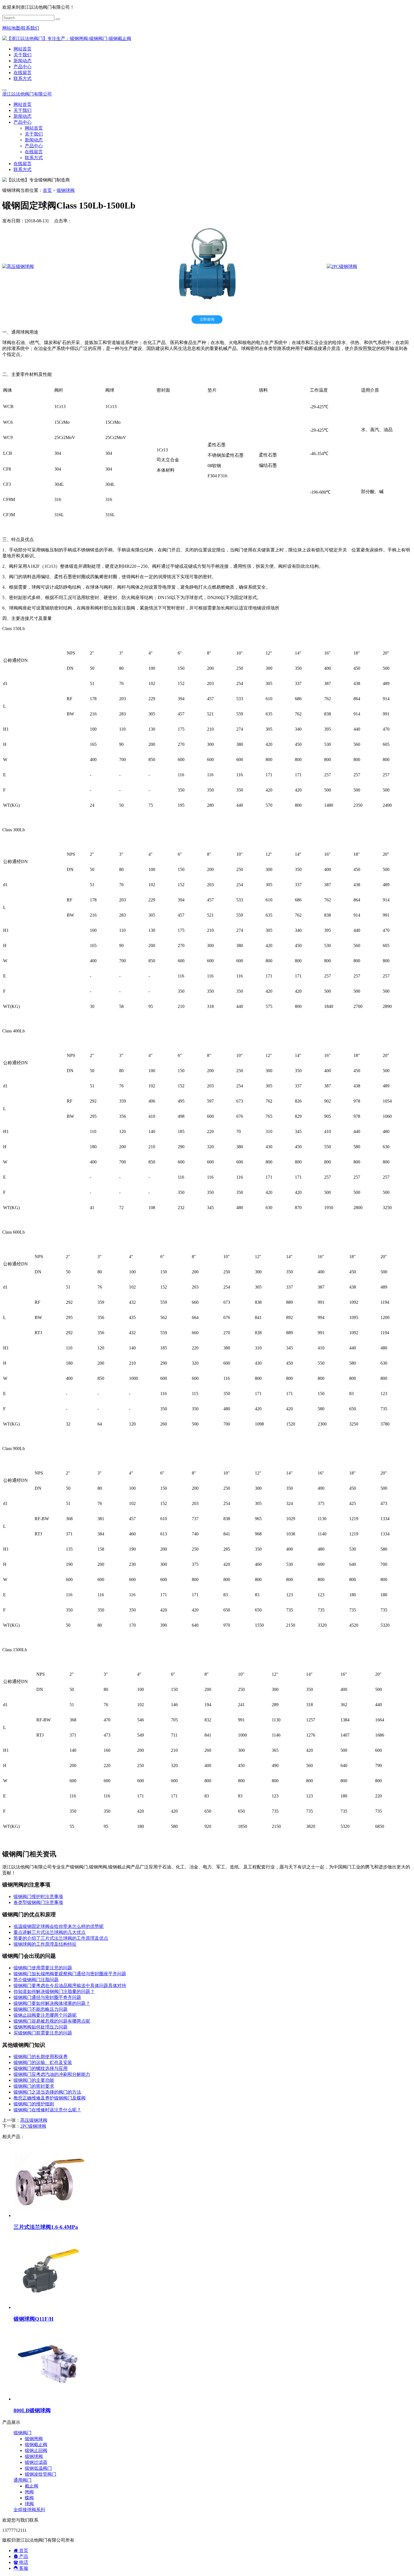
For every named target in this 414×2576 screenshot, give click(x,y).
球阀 (29, 2504)
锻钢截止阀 (36, 2445)
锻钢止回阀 (36, 2450)
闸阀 (29, 2492)
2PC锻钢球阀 (33, 2126)
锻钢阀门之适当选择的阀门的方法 (47, 2092)
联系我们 (30, 28)
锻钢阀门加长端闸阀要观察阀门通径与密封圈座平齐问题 (70, 1974)
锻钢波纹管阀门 (41, 2474)
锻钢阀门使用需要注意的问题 (43, 1968)
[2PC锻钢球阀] (342, 266)
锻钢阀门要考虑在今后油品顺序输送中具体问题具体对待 (70, 1986)
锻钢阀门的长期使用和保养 (41, 2057)
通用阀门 (23, 2480)
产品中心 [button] (23, 122)
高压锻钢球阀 (34, 2120)
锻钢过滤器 (36, 2462)
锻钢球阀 (66, 190)
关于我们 (23, 55)
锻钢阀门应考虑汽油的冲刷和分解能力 (52, 2074)
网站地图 (11, 28)
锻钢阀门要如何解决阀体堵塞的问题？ (52, 2003)
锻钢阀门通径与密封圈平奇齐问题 (47, 1997)
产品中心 (23, 67)
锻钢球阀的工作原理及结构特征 (45, 1944)
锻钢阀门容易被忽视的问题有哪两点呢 (52, 2021)
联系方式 (23, 78)
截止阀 (32, 2486)
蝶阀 (29, 2498)
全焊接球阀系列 (29, 2510)
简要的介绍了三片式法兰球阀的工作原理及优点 (61, 1938)
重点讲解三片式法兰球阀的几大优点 (50, 1932)
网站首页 (23, 49)
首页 (47, 190)
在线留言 (23, 73)
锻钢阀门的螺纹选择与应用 (41, 2068)
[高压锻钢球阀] (18, 266)
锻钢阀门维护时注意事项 (38, 1896)
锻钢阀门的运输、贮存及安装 (43, 2062)
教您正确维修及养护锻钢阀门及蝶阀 (50, 2098)
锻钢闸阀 (34, 2439)
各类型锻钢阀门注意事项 (38, 1902)
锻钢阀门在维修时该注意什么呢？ (47, 2110)
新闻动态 (23, 61)
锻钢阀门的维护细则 (34, 2104)
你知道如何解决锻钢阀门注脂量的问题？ (54, 1991)
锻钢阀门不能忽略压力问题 (41, 2009)
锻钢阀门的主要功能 (34, 2080)
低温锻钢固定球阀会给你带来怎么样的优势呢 (59, 1926)
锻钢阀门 (23, 2433)
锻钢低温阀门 (38, 2468)
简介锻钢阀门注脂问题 (36, 1980)
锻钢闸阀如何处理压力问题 (41, 2027)
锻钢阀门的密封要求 (34, 2086)
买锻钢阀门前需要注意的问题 (43, 2033)
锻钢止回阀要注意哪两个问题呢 (45, 2015)
